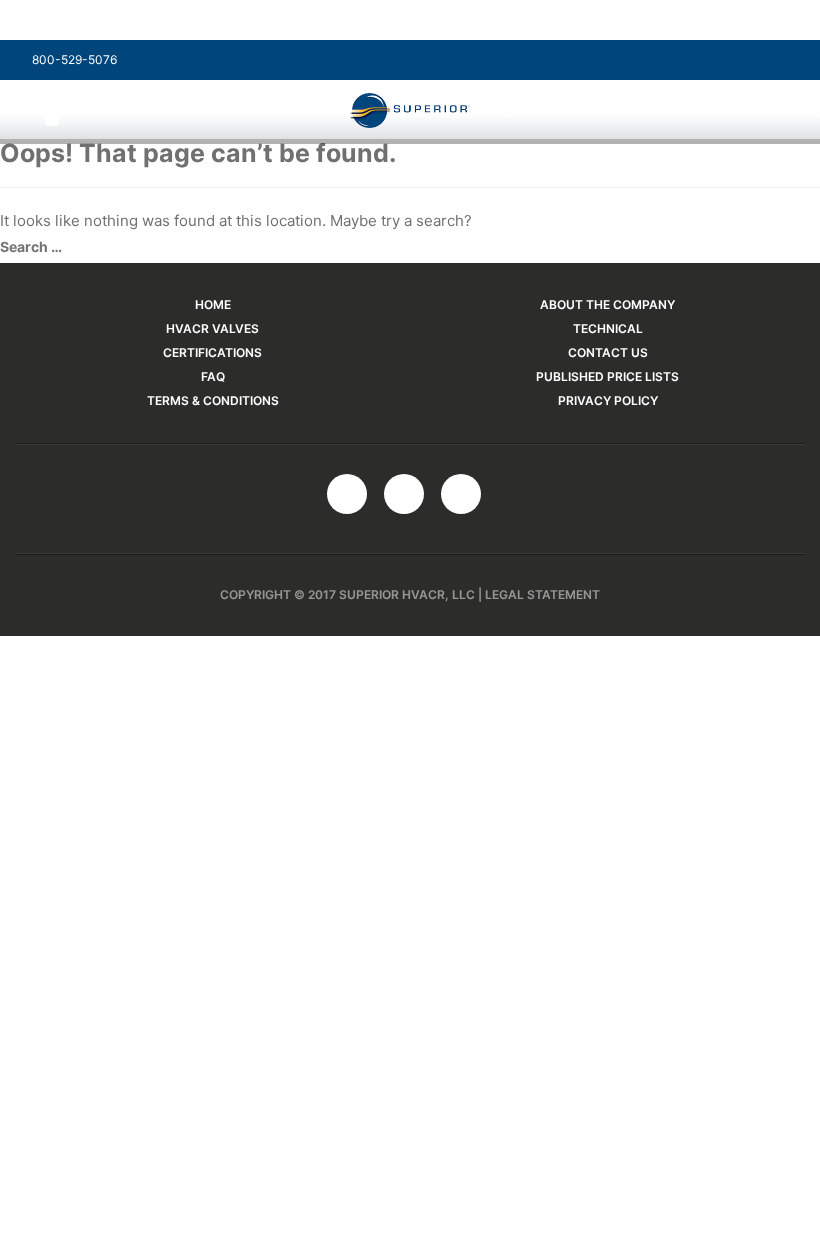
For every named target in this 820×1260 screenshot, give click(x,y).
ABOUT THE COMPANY (607, 304)
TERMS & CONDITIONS (213, 400)
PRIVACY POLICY (608, 400)
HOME (213, 304)
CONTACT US (608, 352)
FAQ (213, 376)
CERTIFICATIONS (212, 352)
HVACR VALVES (212, 328)
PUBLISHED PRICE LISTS (607, 376)
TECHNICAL (608, 328)
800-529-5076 (73, 59)
